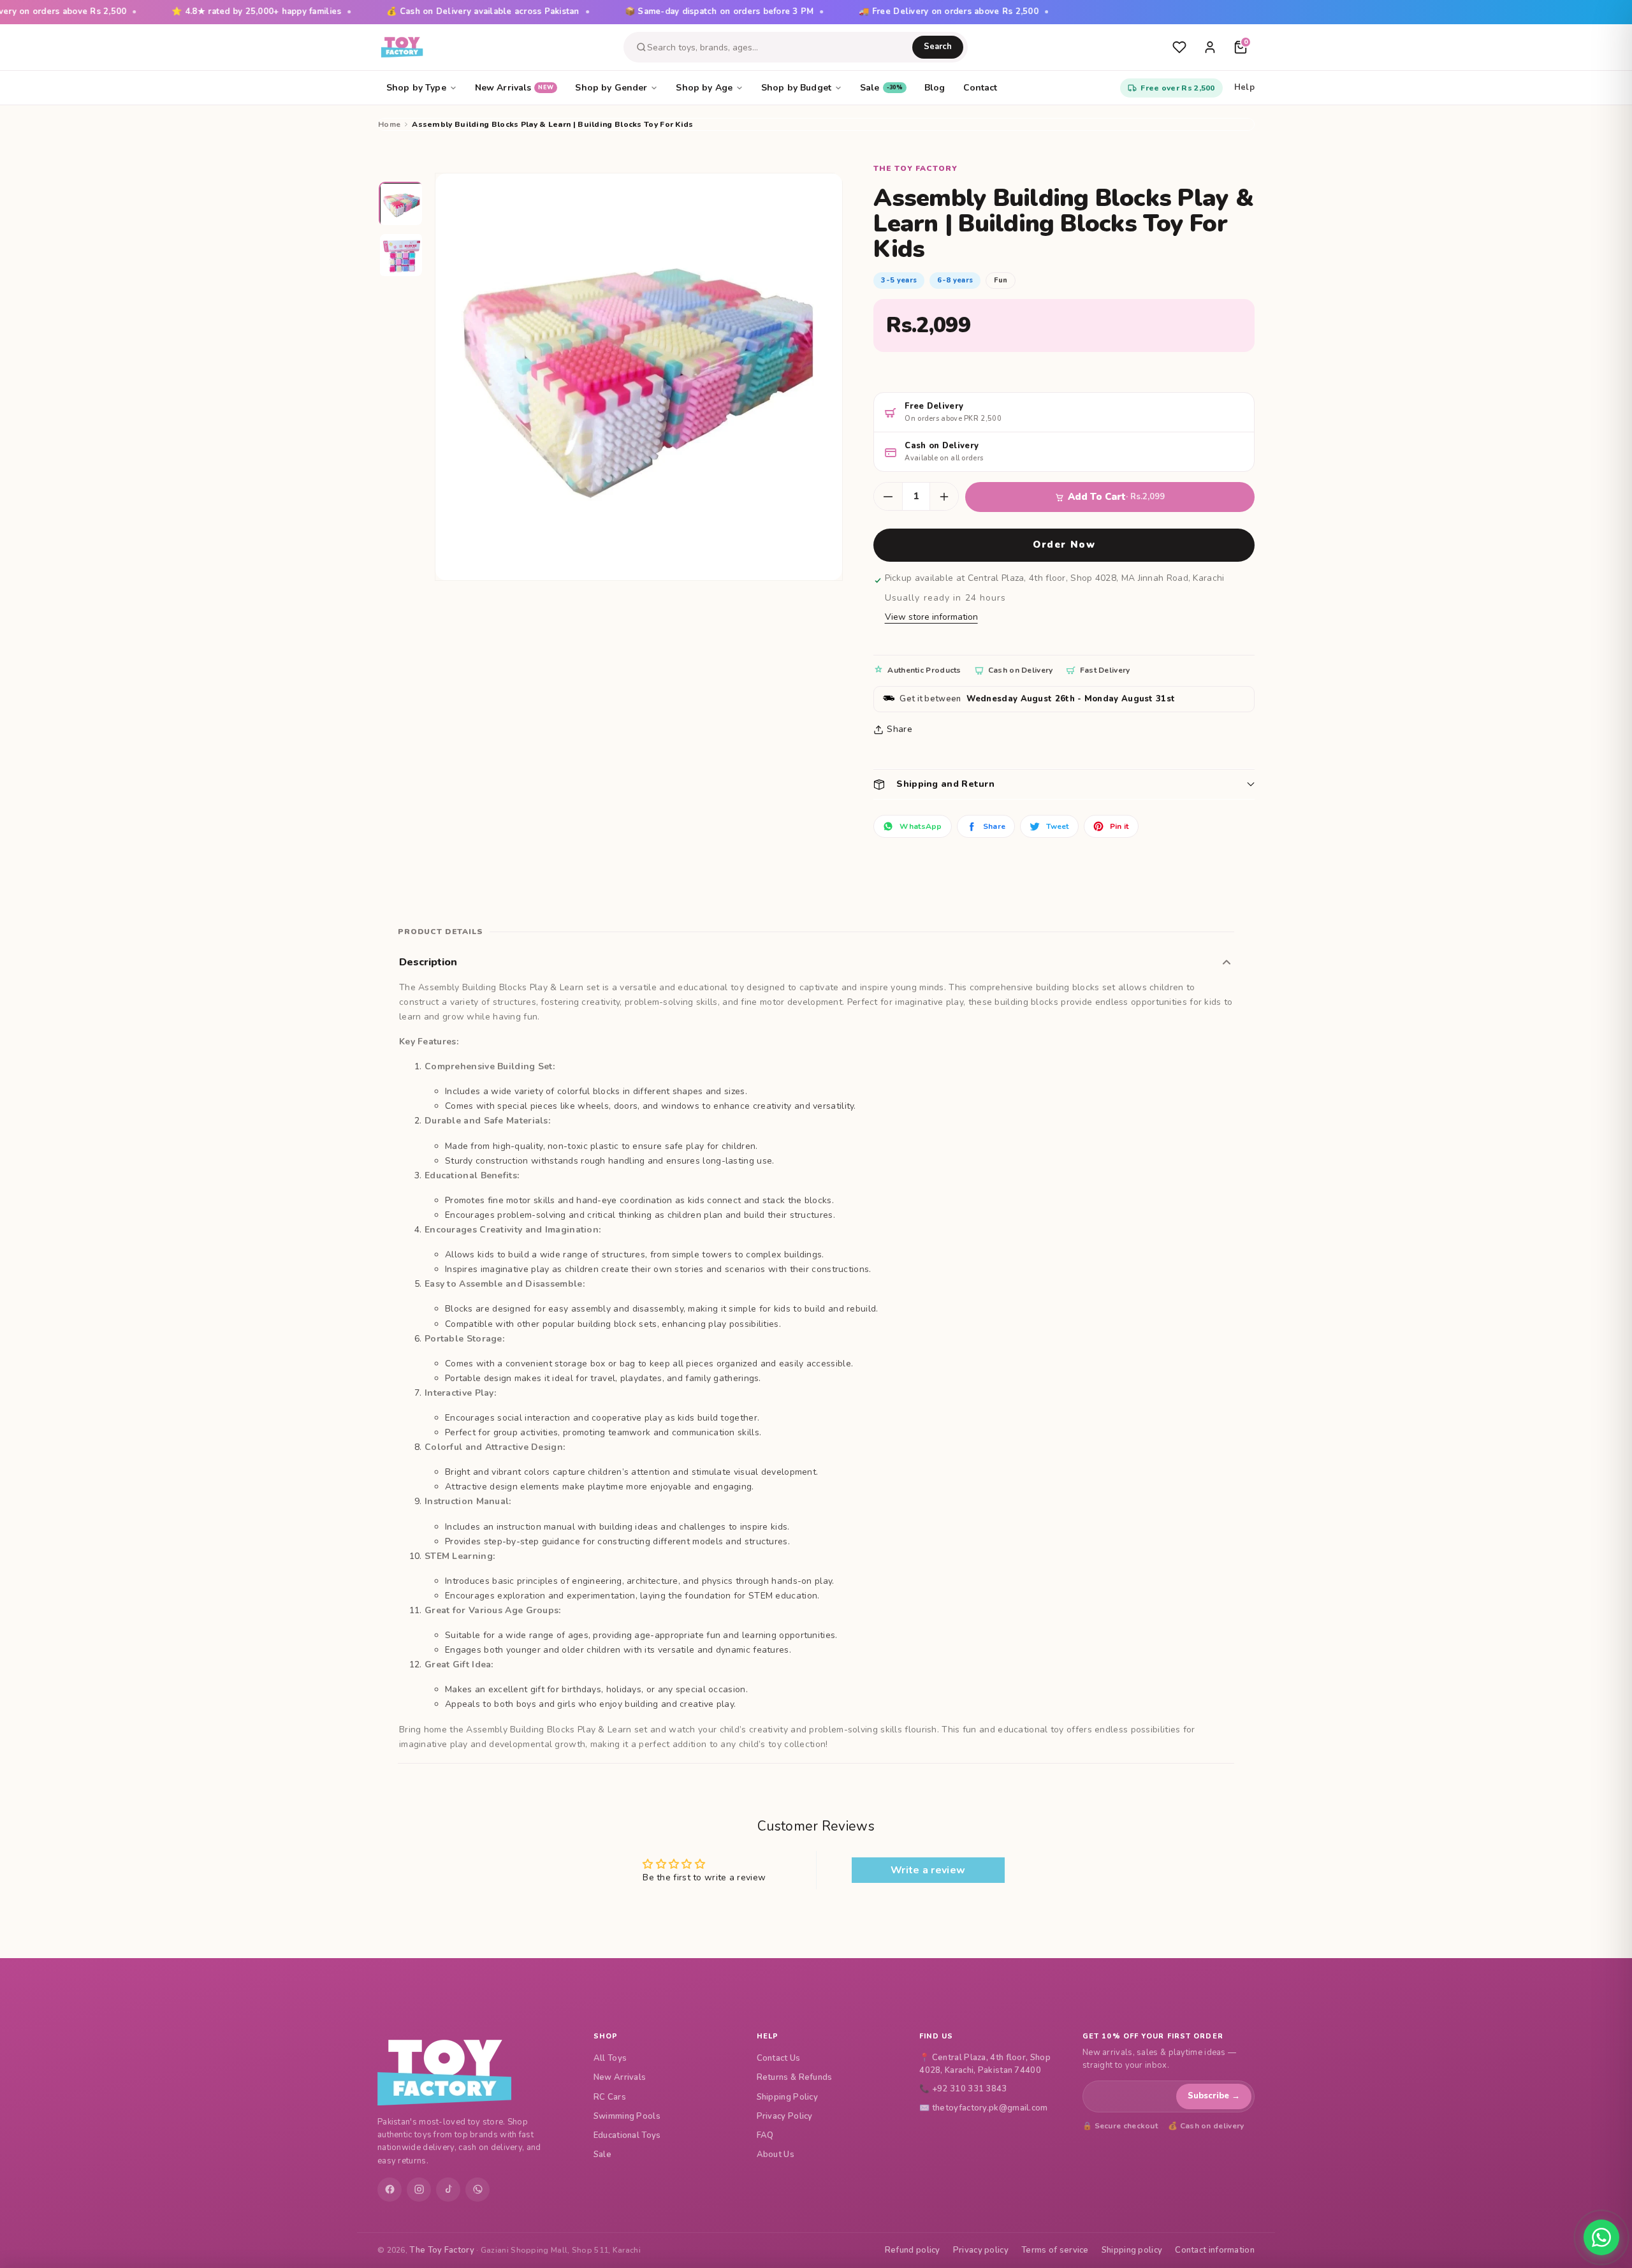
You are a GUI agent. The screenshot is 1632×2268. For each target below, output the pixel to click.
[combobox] (780, 48)
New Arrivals (514, 88)
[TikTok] (448, 2190)
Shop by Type (416, 88)
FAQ (765, 2135)
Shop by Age (704, 88)
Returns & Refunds (795, 2077)
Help (1244, 87)
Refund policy (913, 2250)
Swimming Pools (627, 2116)
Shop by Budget (796, 88)
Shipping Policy (788, 2097)
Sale (881, 88)
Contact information (1215, 2250)
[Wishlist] (1179, 47)
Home (389, 124)
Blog (935, 88)
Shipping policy (1132, 2250)
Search (938, 47)
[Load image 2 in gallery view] (402, 256)
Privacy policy (981, 2250)
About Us (776, 2155)
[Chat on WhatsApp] (1601, 2237)
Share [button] (900, 729)
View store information (931, 617)
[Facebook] (390, 2190)
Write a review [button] (928, 1870)
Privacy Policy (785, 2116)
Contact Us (779, 2058)
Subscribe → (1214, 2096)
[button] (1064, 784)
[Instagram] (419, 2190)
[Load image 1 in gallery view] (402, 205)
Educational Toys (627, 2135)
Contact (980, 88)
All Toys (610, 2058)
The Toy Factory (442, 2250)
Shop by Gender (611, 88)
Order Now (1064, 545)
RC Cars (610, 2097)
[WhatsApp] (477, 2190)
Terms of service (1055, 2250)
